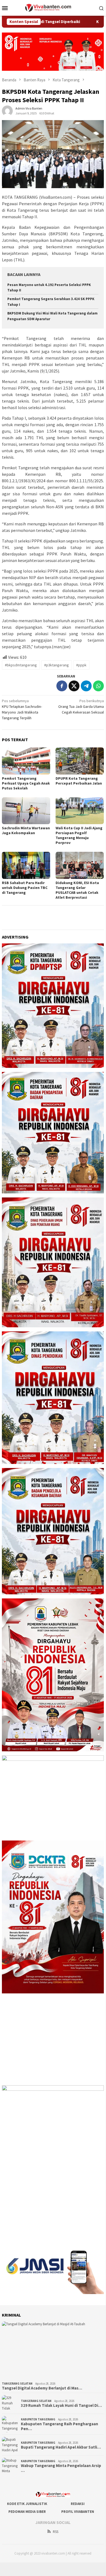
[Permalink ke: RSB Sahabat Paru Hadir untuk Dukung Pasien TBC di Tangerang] (26, 865)
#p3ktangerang (57, 665)
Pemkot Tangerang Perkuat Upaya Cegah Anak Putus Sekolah (26, 783)
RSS (56, 2532)
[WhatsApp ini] (98, 686)
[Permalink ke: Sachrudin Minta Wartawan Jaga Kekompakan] (26, 811)
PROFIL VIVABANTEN (78, 2512)
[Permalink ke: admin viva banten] (7, 110)
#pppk (81, 665)
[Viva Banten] (53, 7)
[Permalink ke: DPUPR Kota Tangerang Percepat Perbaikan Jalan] (80, 761)
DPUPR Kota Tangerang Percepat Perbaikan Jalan (79, 781)
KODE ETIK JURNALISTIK (27, 2504)
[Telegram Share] (86, 686)
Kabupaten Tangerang (38, 2419)
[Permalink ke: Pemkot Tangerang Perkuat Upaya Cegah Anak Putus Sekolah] (26, 761)
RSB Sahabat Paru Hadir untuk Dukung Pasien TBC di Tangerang (25, 888)
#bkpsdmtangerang (21, 665)
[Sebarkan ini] (62, 686)
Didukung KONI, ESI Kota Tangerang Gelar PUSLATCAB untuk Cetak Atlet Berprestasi (77, 890)
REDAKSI (78, 2504)
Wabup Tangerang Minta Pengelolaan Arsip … (61, 2468)
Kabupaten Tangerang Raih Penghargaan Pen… (60, 2426)
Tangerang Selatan (17, 2384)
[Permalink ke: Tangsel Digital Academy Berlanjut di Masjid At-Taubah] (53, 2350)
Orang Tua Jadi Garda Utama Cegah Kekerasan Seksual (81, 706)
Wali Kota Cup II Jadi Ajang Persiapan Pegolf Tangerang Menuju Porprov (79, 835)
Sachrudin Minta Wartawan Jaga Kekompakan (26, 830)
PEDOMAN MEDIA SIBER (27, 2512)
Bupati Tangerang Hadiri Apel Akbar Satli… (61, 2447)
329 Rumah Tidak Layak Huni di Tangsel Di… (61, 2405)
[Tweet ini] (74, 686)
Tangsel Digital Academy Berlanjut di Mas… (42, 2388)
